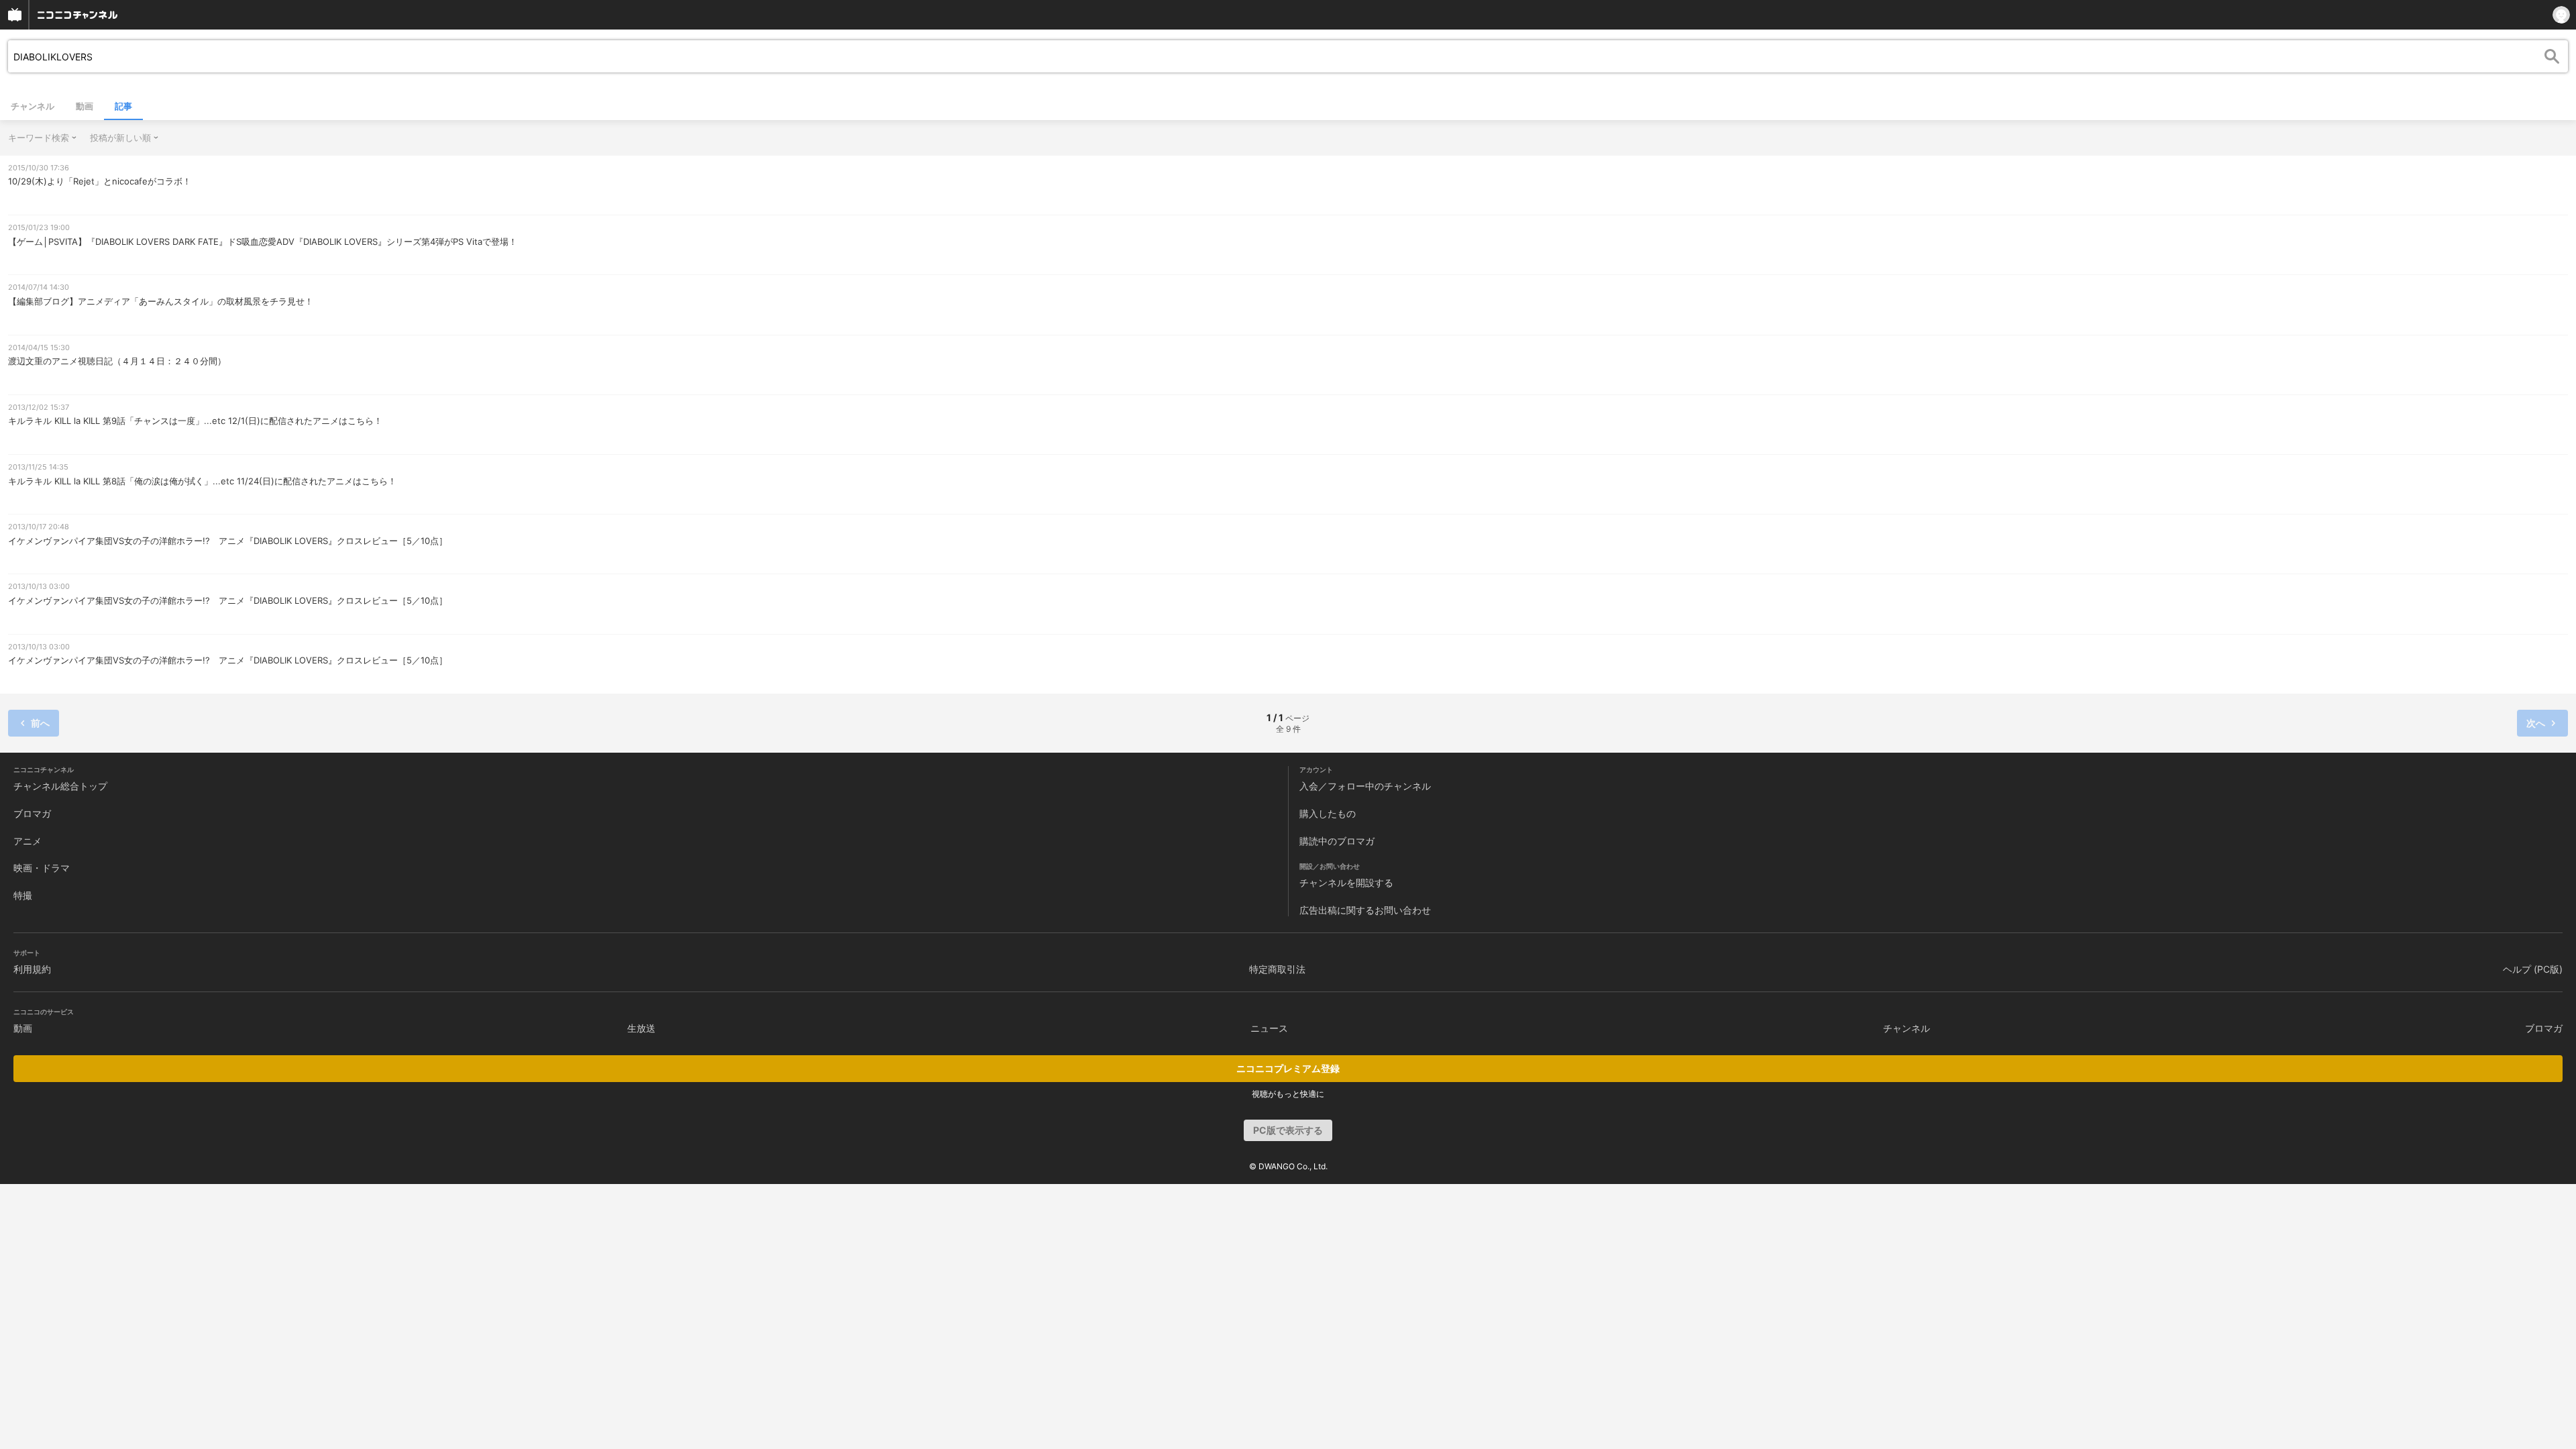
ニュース (1269, 1028)
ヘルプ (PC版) (2533, 969)
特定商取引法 (1277, 969)
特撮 (23, 895)
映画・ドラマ (42, 868)
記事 (123, 106)
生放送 (641, 1028)
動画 (85, 106)
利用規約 (32, 969)
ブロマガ (32, 813)
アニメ (28, 841)
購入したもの (1328, 813)
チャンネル (33, 106)
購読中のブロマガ (1337, 841)
